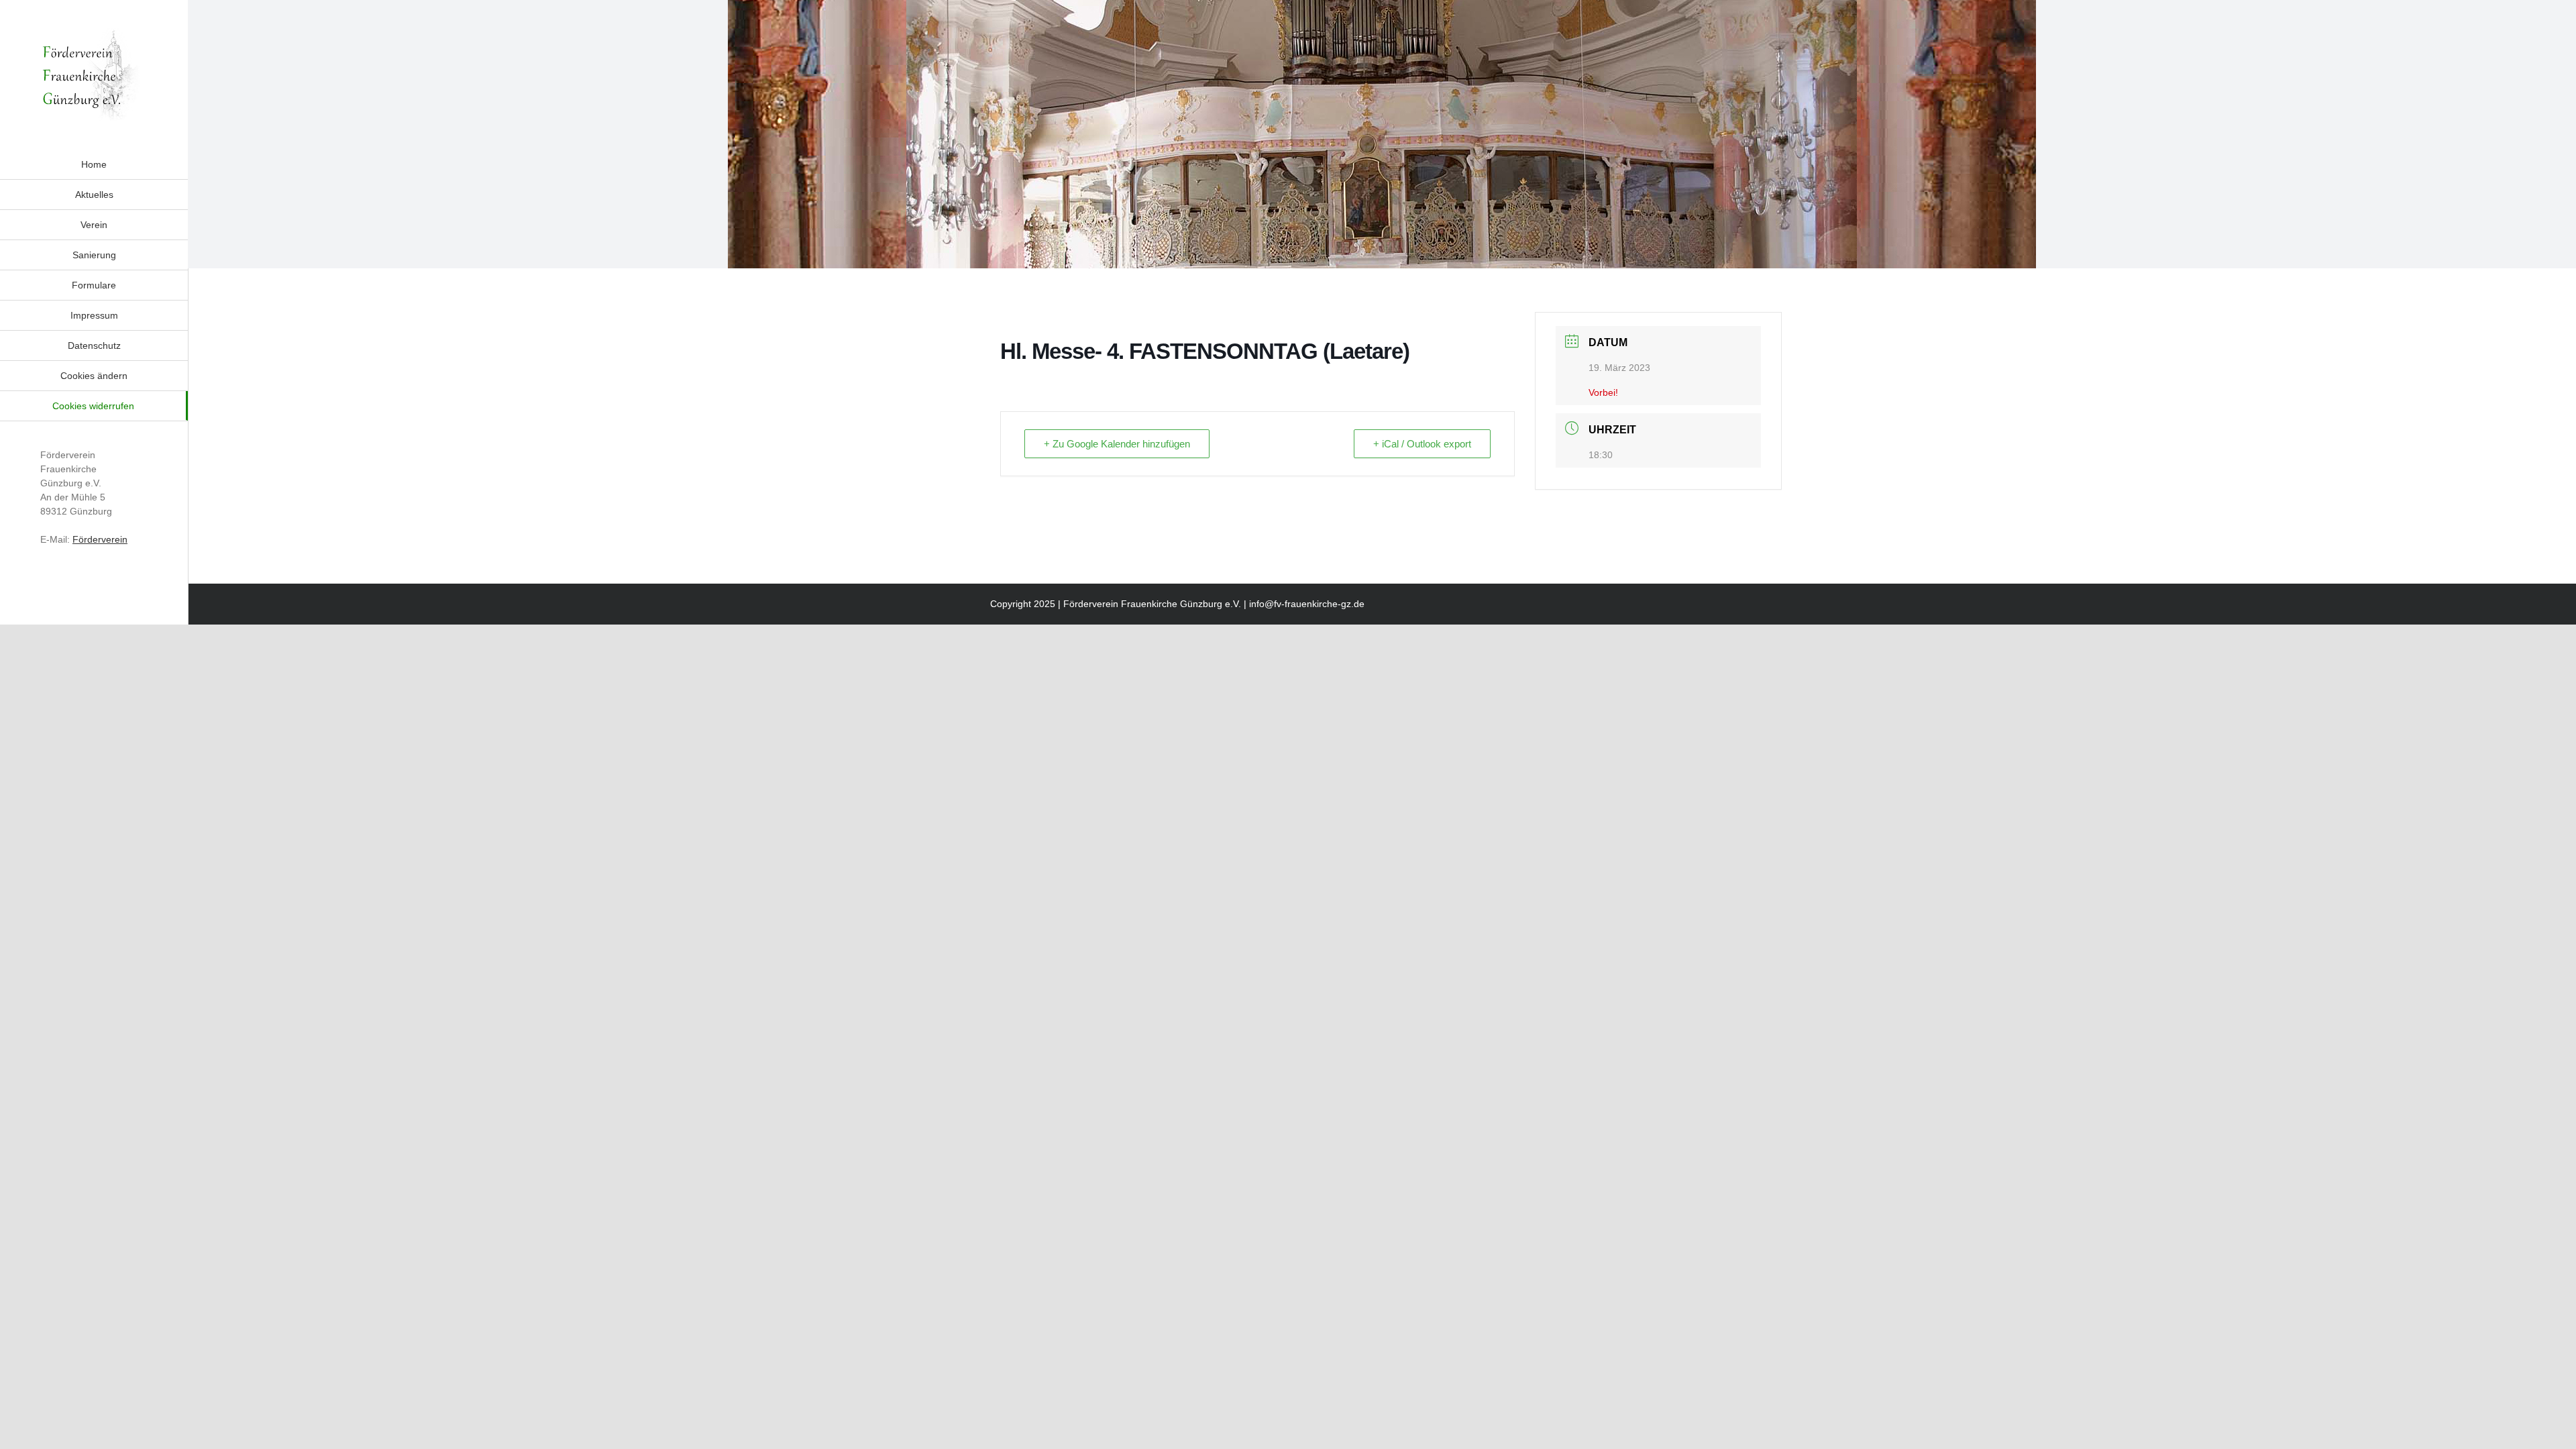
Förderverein (100, 539)
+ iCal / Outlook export (1422, 444)
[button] (94, 376)
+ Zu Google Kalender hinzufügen (1117, 444)
